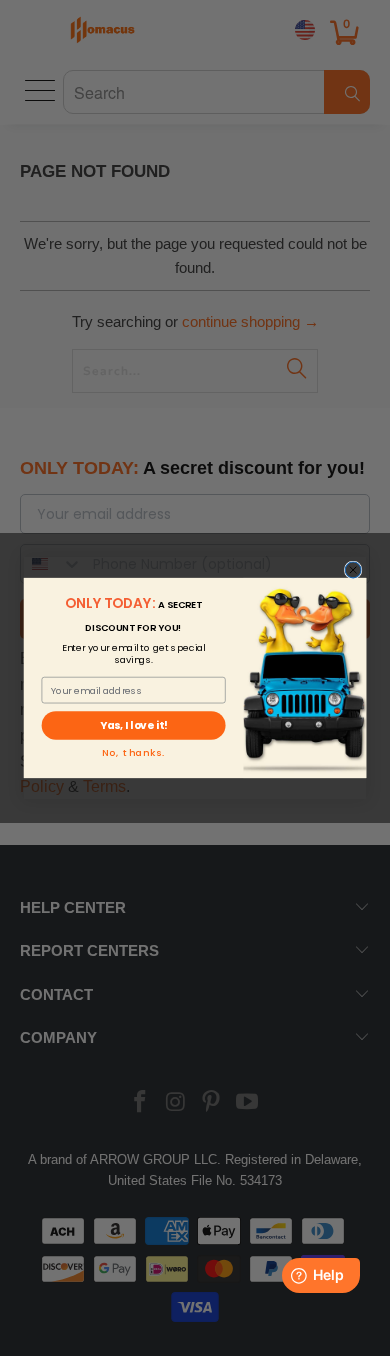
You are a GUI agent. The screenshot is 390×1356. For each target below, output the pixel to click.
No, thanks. (134, 752)
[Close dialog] (353, 570)
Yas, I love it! (133, 725)
